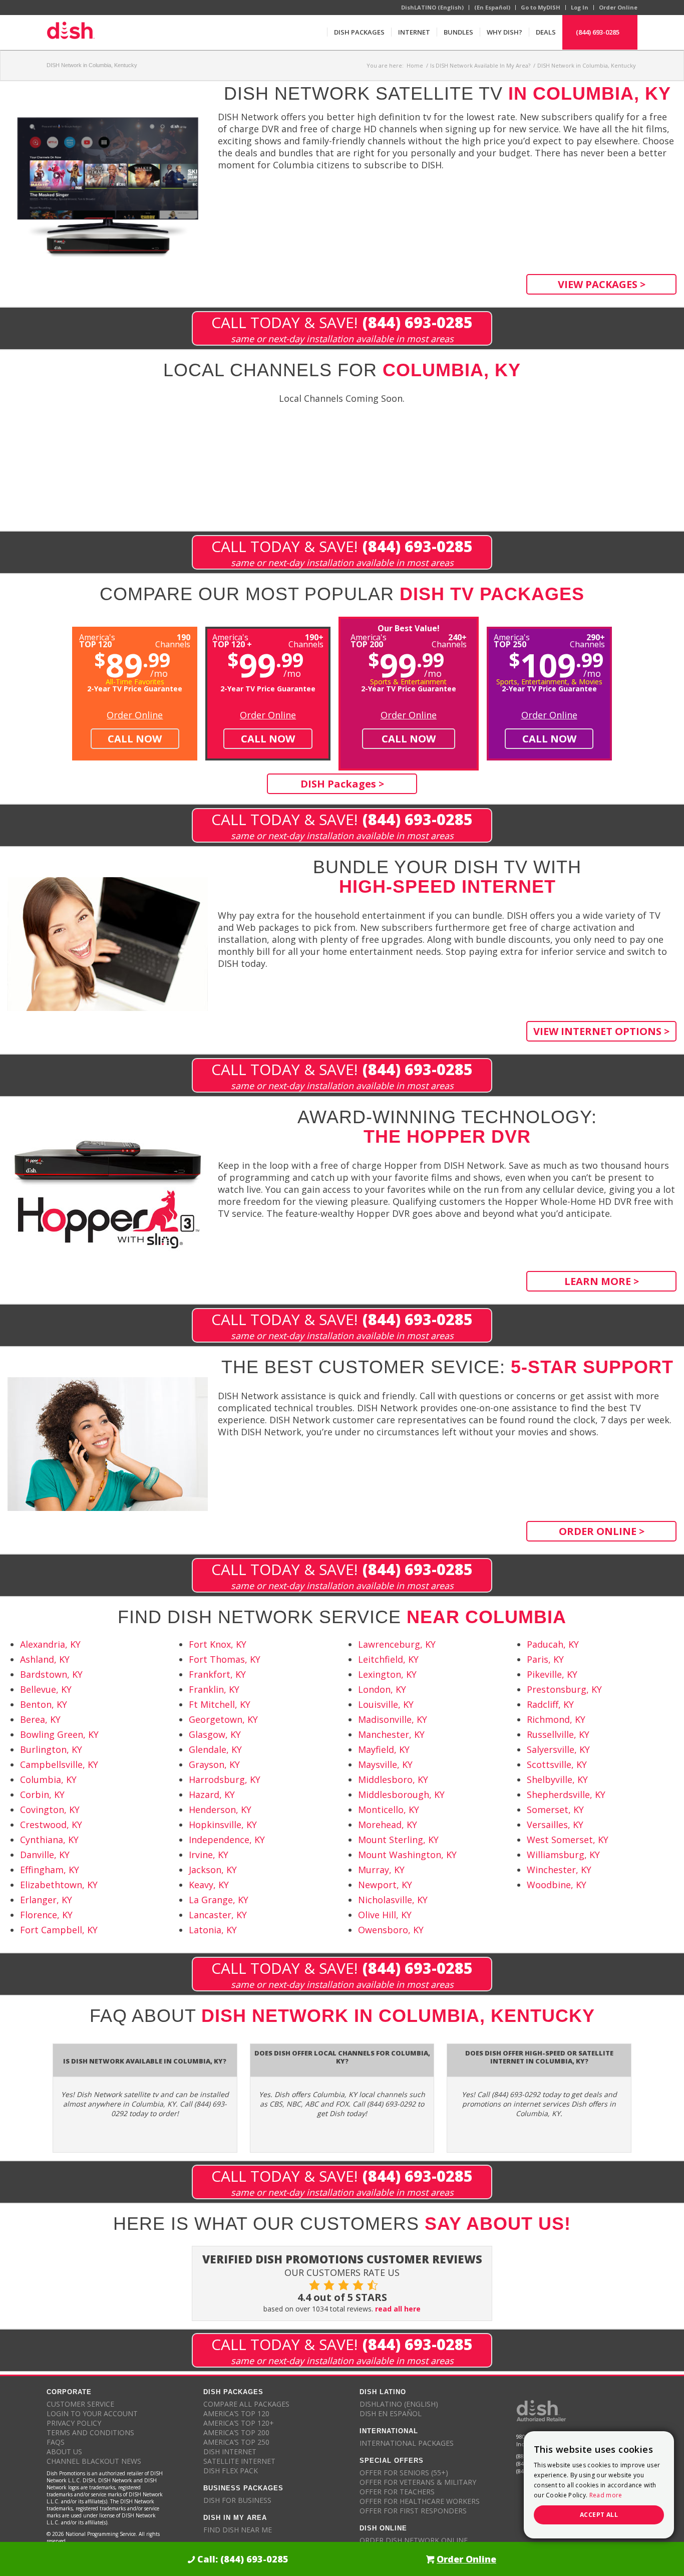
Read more (606, 2495)
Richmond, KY (556, 1719)
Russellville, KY (558, 1734)
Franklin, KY (214, 1689)
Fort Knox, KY (218, 1644)
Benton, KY (44, 1704)
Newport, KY (385, 1885)
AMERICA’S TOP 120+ (239, 2423)
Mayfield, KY (384, 1749)
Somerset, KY (555, 1810)
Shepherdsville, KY (566, 1794)
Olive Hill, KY (385, 1915)
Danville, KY (45, 1855)
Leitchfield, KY (388, 1659)
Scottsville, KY (557, 1764)
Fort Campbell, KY (59, 1930)
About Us (64, 2452)
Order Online (618, 7)
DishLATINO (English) (432, 7)
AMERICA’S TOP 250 (236, 2442)
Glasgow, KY (215, 1734)
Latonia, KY (213, 1930)
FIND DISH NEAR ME (238, 2530)
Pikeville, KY (552, 1674)
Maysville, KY (385, 1764)
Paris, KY (545, 1659)
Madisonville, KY (393, 1719)
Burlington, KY (51, 1749)
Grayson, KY (214, 1764)
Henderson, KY (220, 1810)
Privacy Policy (74, 2423)
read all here (398, 2309)
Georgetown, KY (223, 1719)
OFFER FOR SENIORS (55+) (404, 2473)
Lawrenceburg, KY (397, 1644)
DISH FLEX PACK (231, 2471)
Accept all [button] (599, 2515)
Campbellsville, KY (59, 1764)
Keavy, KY (209, 1885)
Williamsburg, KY (563, 1855)
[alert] (599, 2485)
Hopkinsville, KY (223, 1825)
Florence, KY (46, 1915)
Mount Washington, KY (407, 1855)
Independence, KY (227, 1840)
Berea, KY (40, 1719)
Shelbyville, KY (557, 1779)
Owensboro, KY (391, 1930)
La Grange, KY (219, 1900)
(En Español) (492, 7)
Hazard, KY (212, 1794)
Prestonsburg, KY (564, 1689)
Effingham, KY (50, 1870)
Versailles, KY (555, 1825)
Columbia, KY (48, 1779)
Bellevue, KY (46, 1689)
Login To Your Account (92, 2413)
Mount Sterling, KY (398, 1840)
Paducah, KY (553, 1644)
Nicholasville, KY (393, 1900)
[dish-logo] (71, 32)
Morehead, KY (388, 1825)
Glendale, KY (215, 1749)
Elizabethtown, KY (59, 1885)
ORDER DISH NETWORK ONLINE (414, 2540)
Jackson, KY (213, 1870)
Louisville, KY (386, 1704)
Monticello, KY (389, 1810)
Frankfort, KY (217, 1674)
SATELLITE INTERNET (239, 2461)
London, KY (382, 1689)
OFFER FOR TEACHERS (397, 2492)
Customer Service (80, 2404)
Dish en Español (391, 2413)
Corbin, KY (42, 1794)
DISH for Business (237, 2500)
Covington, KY (50, 1810)
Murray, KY (381, 1870)
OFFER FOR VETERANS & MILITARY (418, 2482)
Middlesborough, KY (401, 1794)
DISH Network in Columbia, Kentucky (92, 65)
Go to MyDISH (541, 7)
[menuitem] (359, 32)
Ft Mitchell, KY (220, 1704)
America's (232, 640)
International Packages (407, 2443)
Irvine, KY (209, 1855)
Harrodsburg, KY (225, 1779)
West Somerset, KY (568, 1840)
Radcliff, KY (550, 1704)
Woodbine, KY (557, 1885)
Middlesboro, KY (393, 1779)
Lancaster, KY (218, 1915)
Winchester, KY (559, 1870)
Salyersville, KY (558, 1749)
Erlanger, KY (46, 1900)
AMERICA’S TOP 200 (236, 2432)
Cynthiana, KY (49, 1840)
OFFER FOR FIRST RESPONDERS (413, 2511)
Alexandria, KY (50, 1644)
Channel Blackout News (94, 2461)
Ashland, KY (45, 1659)
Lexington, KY (387, 1674)
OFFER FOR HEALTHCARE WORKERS (420, 2501)
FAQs (56, 2442)
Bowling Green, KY (59, 1734)
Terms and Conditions (90, 2432)
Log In (580, 7)
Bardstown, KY (51, 1674)
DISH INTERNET (230, 2452)
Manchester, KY (391, 1734)
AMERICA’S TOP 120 (236, 2413)
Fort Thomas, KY (225, 1659)
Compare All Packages (246, 2404)
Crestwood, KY (51, 1825)
